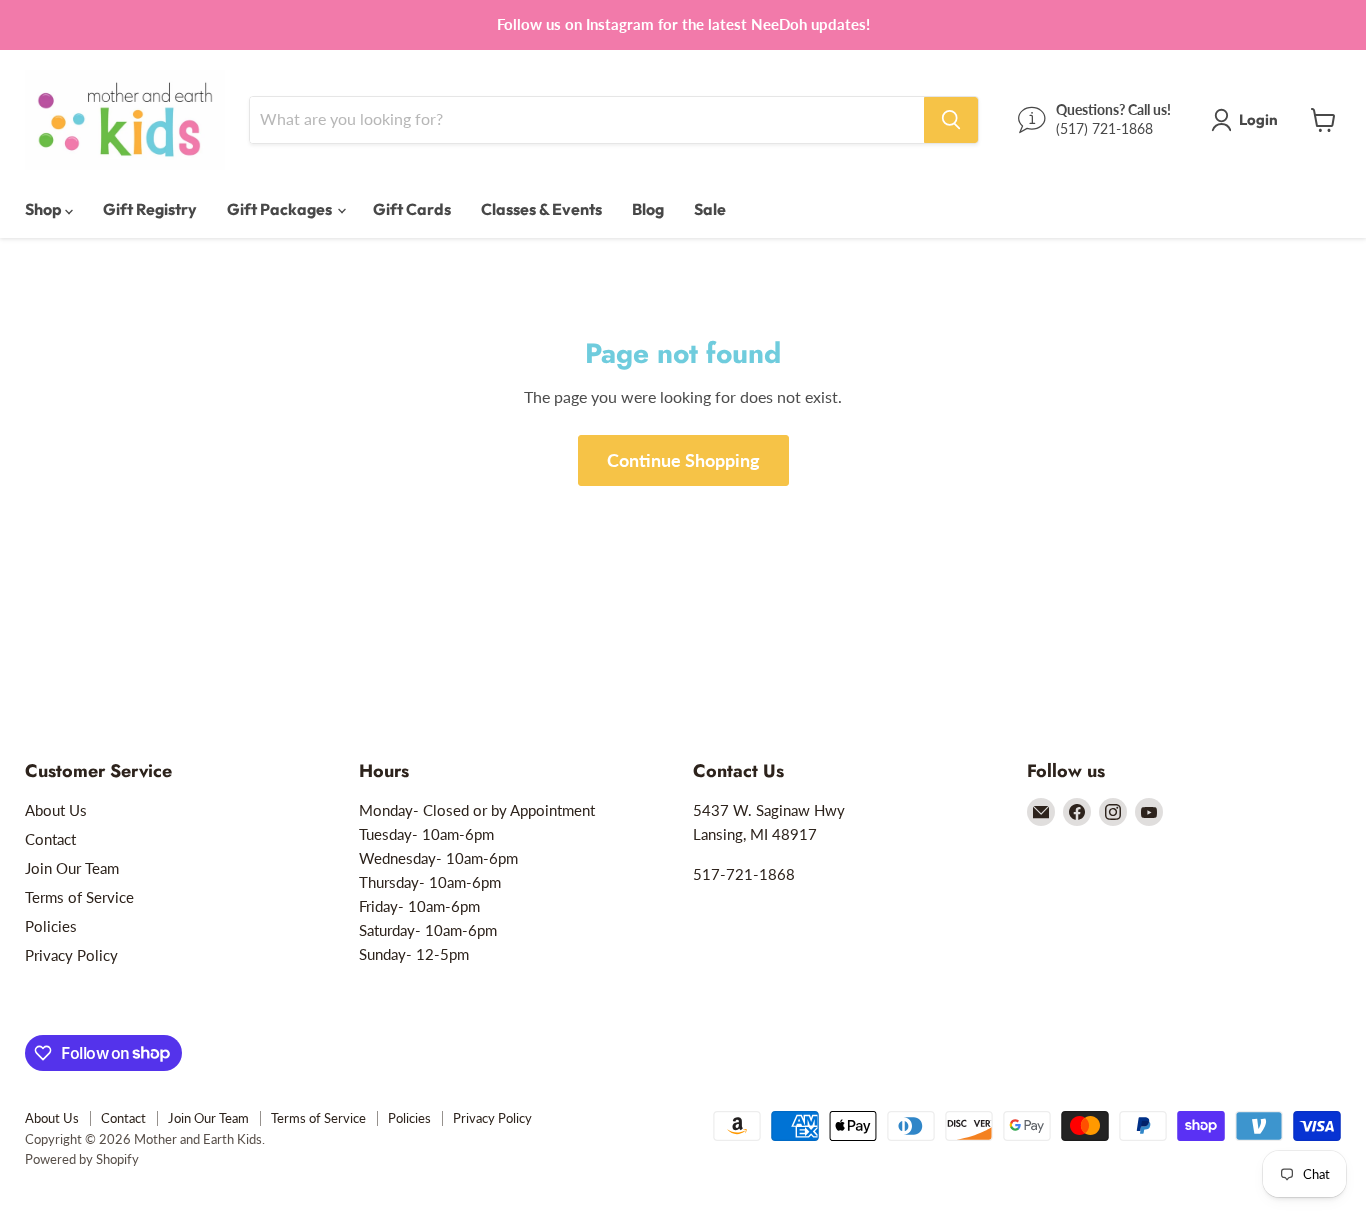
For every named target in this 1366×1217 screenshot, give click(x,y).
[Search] (951, 120)
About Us (56, 810)
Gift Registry (150, 209)
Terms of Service (79, 897)
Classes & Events (541, 209)
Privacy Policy (71, 955)
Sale (710, 209)
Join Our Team (72, 868)
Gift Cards (412, 209)
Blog (648, 209)
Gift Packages (281, 209)
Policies (51, 926)
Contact (50, 839)
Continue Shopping (683, 460)
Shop (45, 209)
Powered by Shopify (82, 1159)
